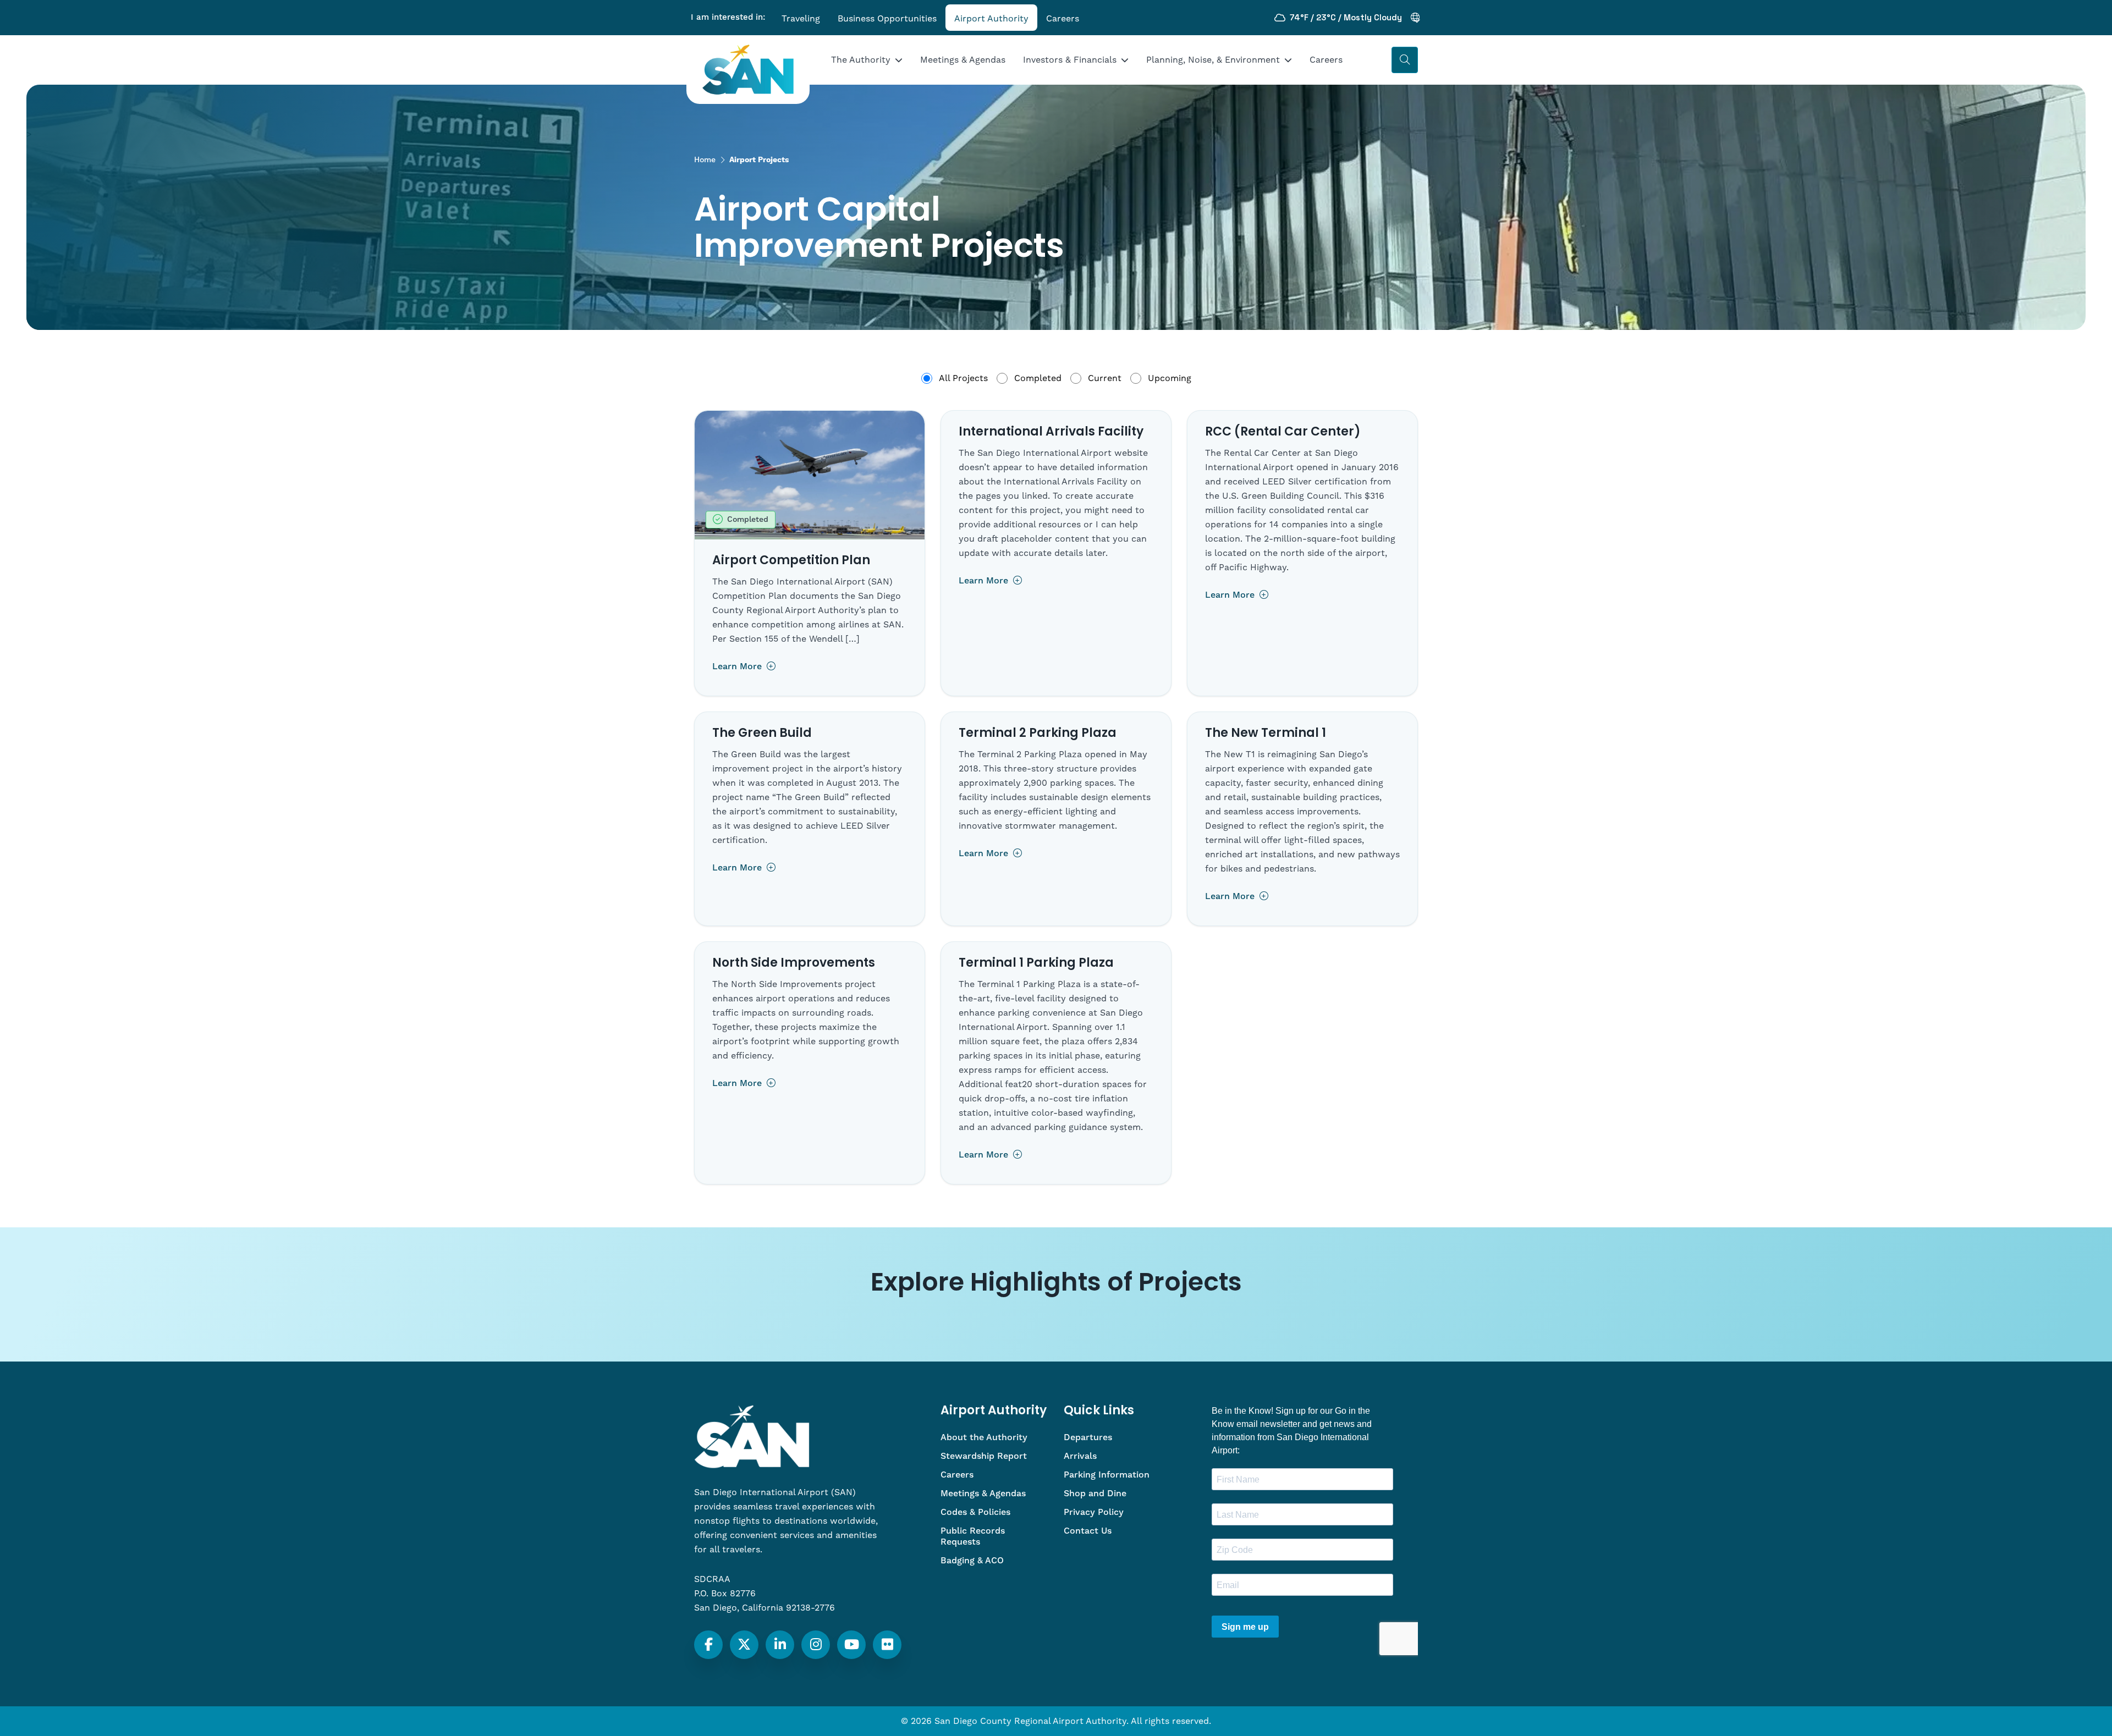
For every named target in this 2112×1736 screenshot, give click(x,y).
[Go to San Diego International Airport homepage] (748, 70)
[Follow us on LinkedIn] (780, 1645)
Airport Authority (991, 19)
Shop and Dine (1095, 1493)
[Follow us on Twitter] (744, 1645)
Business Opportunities (887, 19)
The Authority (861, 60)
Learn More (738, 666)
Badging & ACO (972, 1561)
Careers (1063, 19)
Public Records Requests (973, 1536)
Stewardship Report (984, 1456)
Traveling (801, 19)
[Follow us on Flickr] (887, 1645)
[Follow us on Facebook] (709, 1645)
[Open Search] (1405, 60)
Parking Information (1107, 1475)
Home (705, 160)
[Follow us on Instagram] (816, 1645)
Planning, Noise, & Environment (1213, 60)
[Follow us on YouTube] (852, 1645)
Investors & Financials (1070, 60)
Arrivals (1080, 1456)
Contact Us (1088, 1531)
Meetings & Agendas (963, 60)
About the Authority (984, 1437)
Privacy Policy (1094, 1512)
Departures (1088, 1437)
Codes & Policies (975, 1512)
